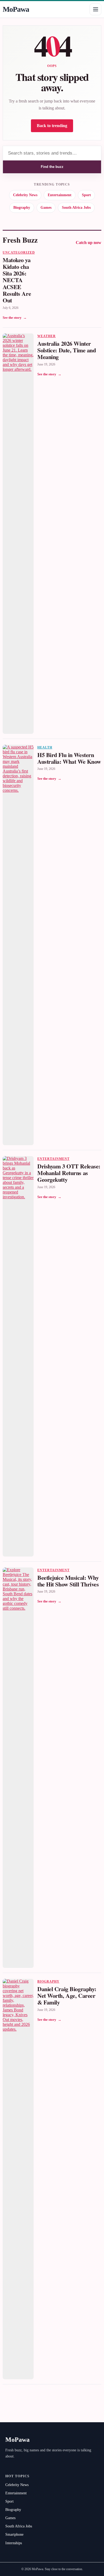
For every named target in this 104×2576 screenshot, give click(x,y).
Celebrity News (25, 195)
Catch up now (89, 243)
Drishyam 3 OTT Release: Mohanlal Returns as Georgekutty (69, 1173)
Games (46, 208)
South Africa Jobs (76, 208)
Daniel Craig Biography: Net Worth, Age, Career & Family (67, 1996)
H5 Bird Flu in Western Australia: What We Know (69, 758)
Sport (86, 195)
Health (45, 747)
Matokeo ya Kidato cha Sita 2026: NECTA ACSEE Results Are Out (17, 280)
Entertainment (60, 195)
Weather (47, 336)
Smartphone (14, 2534)
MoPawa (16, 9)
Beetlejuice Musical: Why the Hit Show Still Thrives (68, 1581)
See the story (15, 318)
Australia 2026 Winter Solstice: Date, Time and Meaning (67, 350)
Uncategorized (19, 253)
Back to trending (52, 126)
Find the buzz (52, 167)
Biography (22, 208)
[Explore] (95, 9)
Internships (14, 2543)
